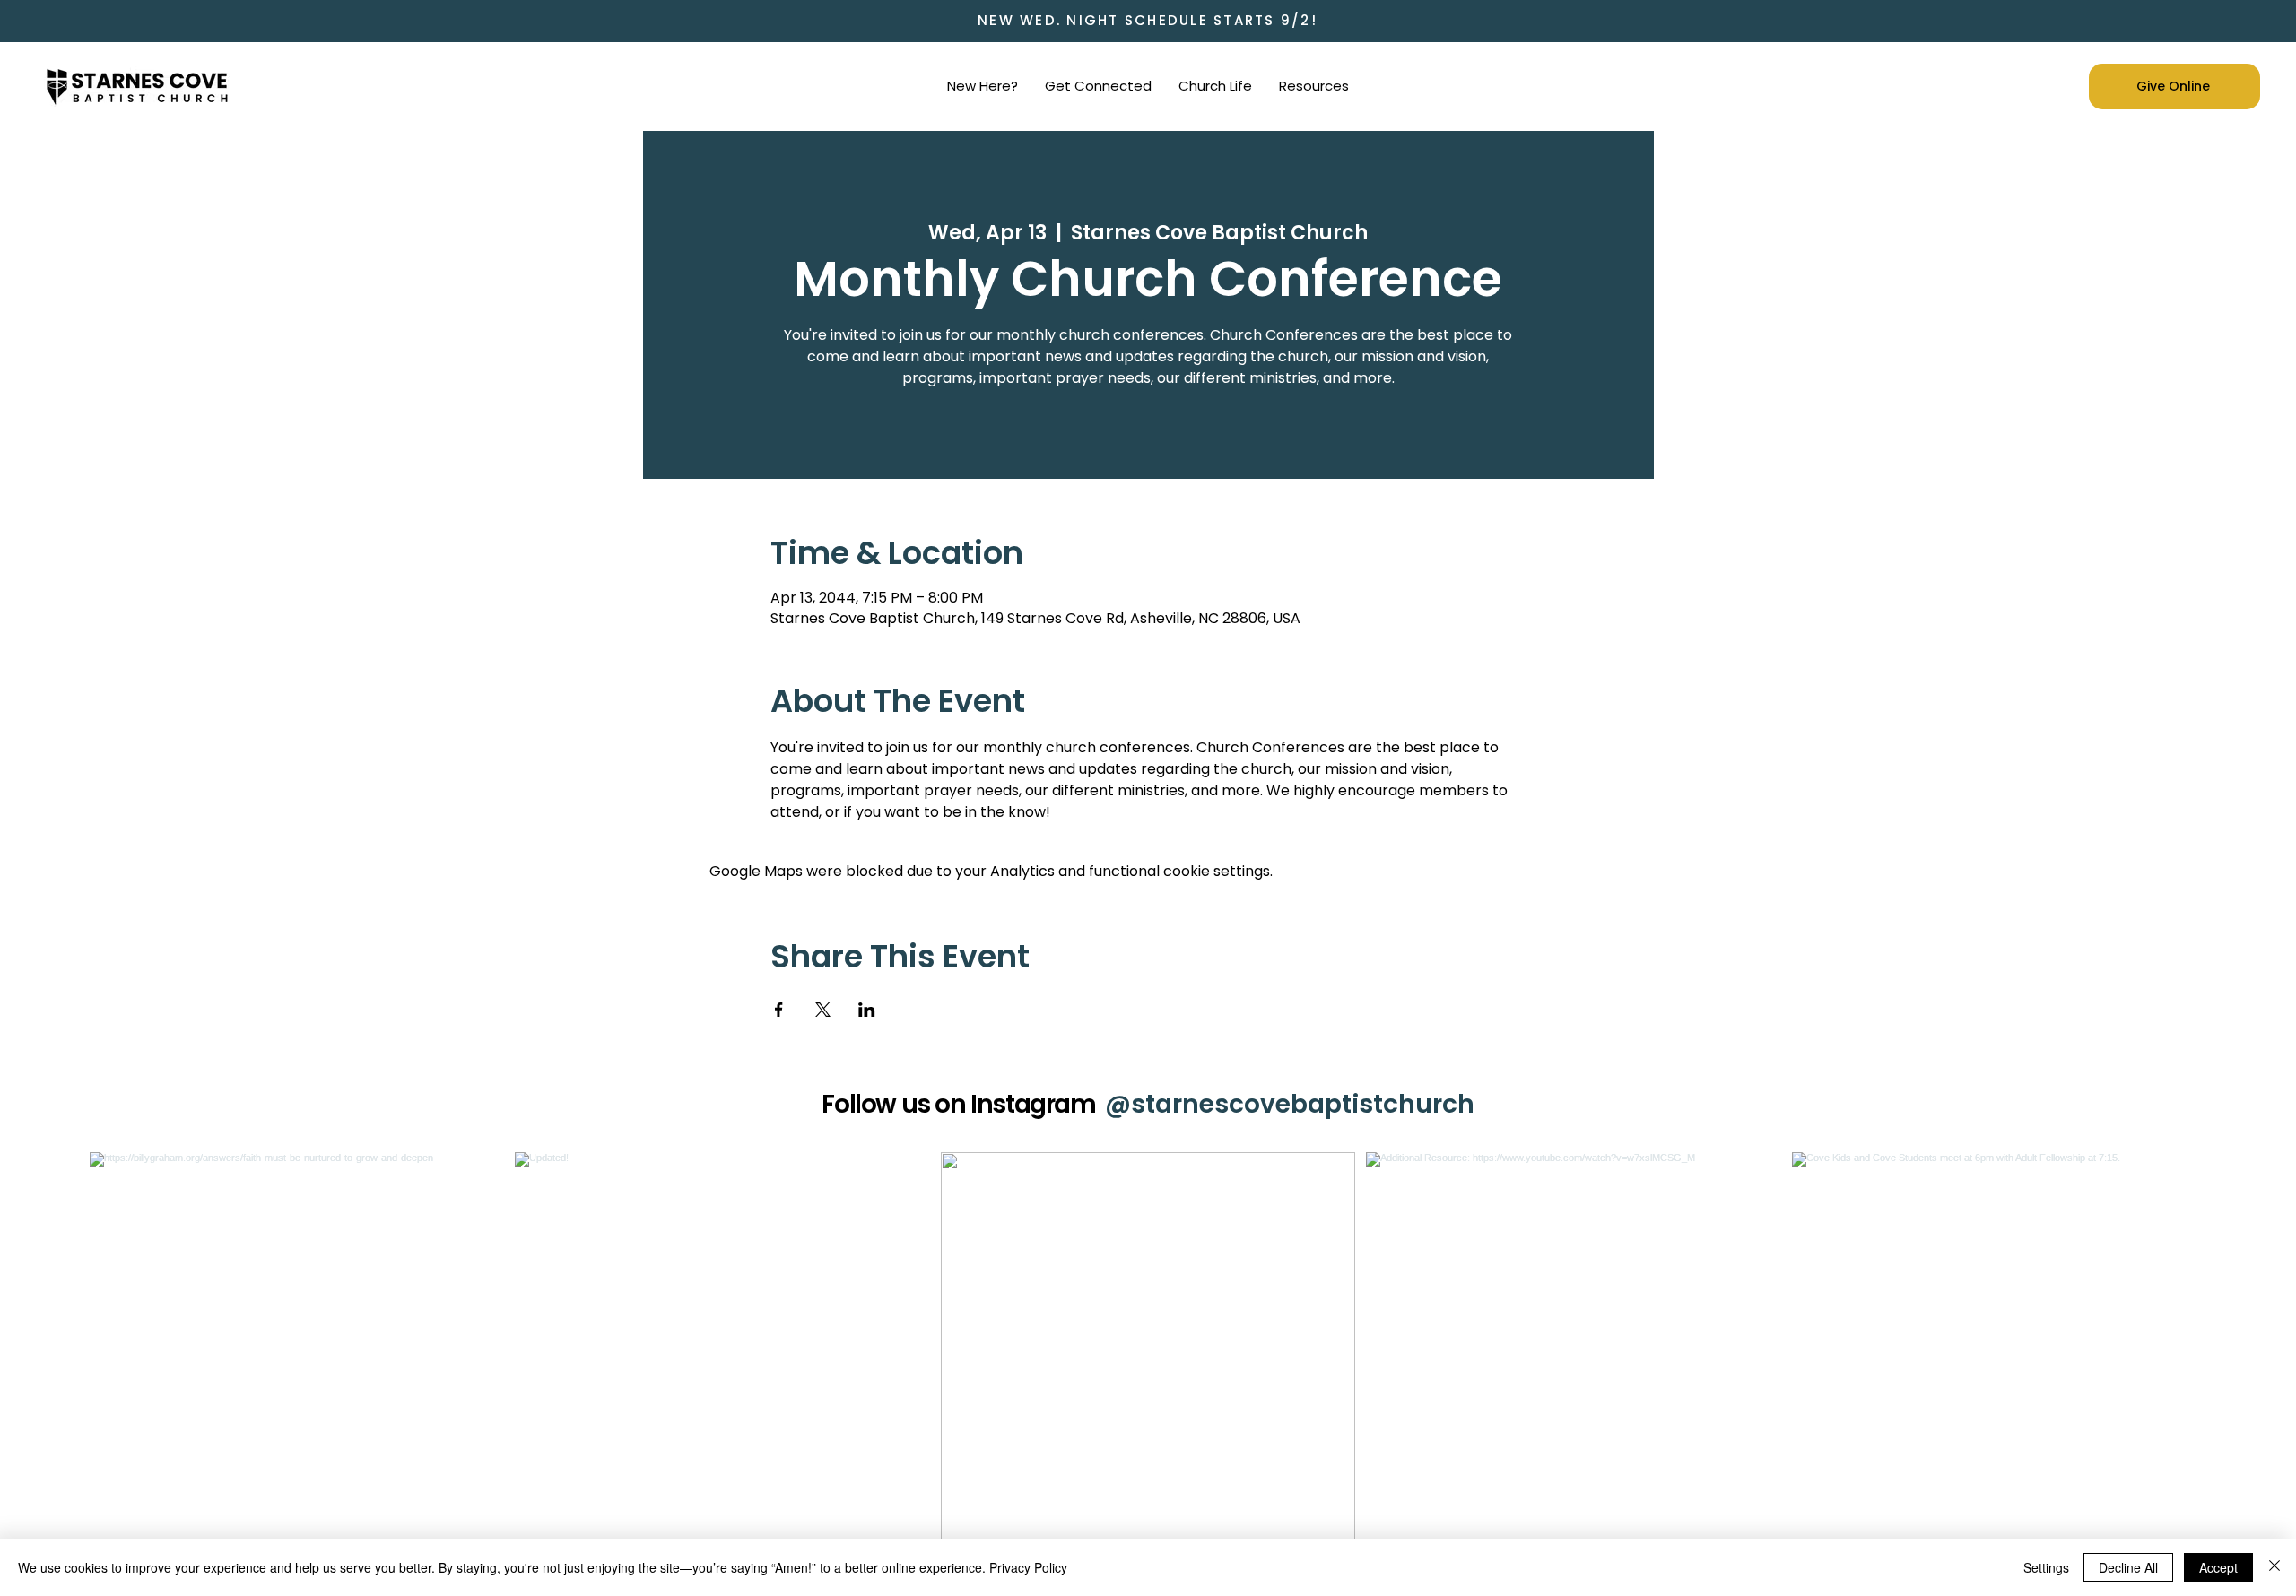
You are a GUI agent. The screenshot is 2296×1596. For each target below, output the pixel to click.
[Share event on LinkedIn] (867, 1010)
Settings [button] (2046, 1567)
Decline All (2128, 1567)
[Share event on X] (823, 1010)
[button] (983, 86)
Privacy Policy (1028, 1567)
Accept (2218, 1567)
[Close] (2274, 1567)
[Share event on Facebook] (779, 1010)
